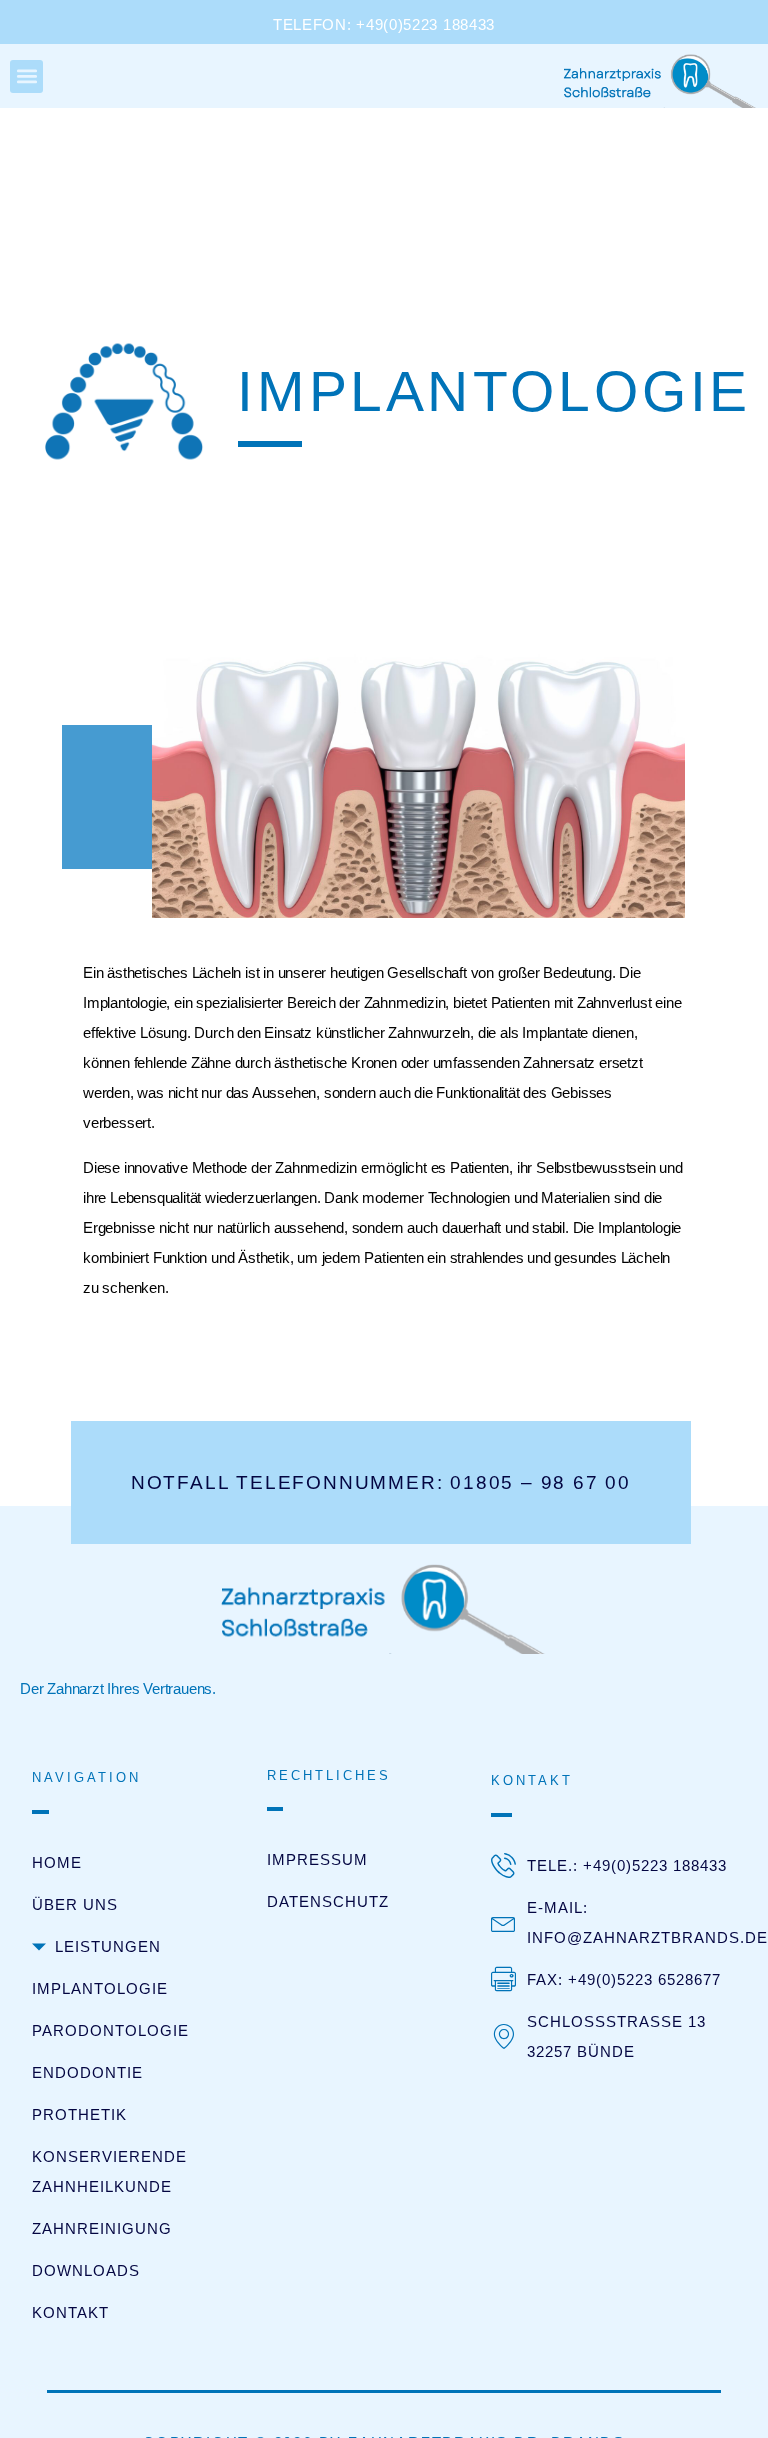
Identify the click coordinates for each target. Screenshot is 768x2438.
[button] (26, 76)
